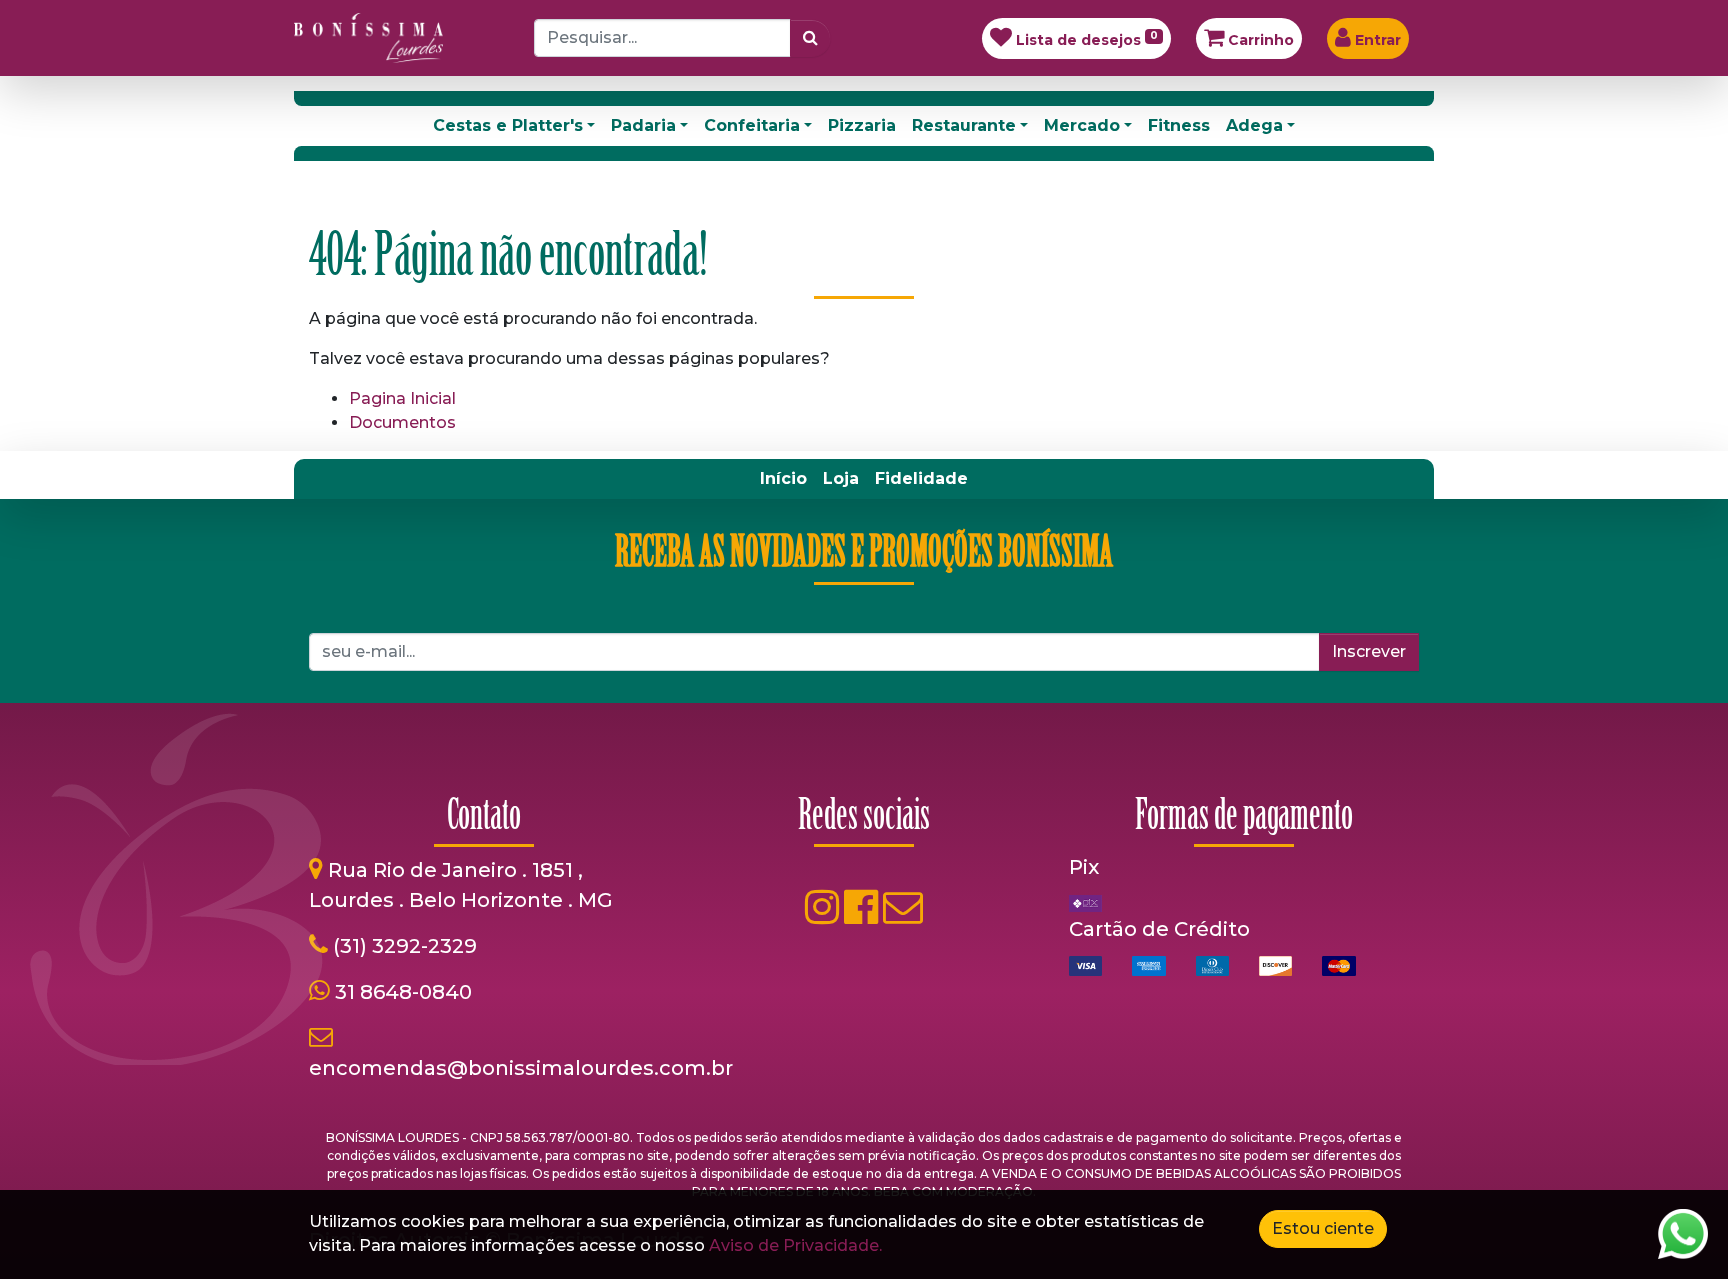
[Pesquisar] (810, 38)
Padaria (643, 125)
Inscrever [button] (1369, 651)
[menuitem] (783, 479)
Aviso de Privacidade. (795, 1245)
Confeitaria (752, 125)
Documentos (402, 422)
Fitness (1179, 125)
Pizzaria (862, 125)
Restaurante (964, 125)
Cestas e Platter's (508, 125)
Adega (1254, 125)
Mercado (1082, 125)
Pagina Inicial (402, 398)
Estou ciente (1323, 1228)
